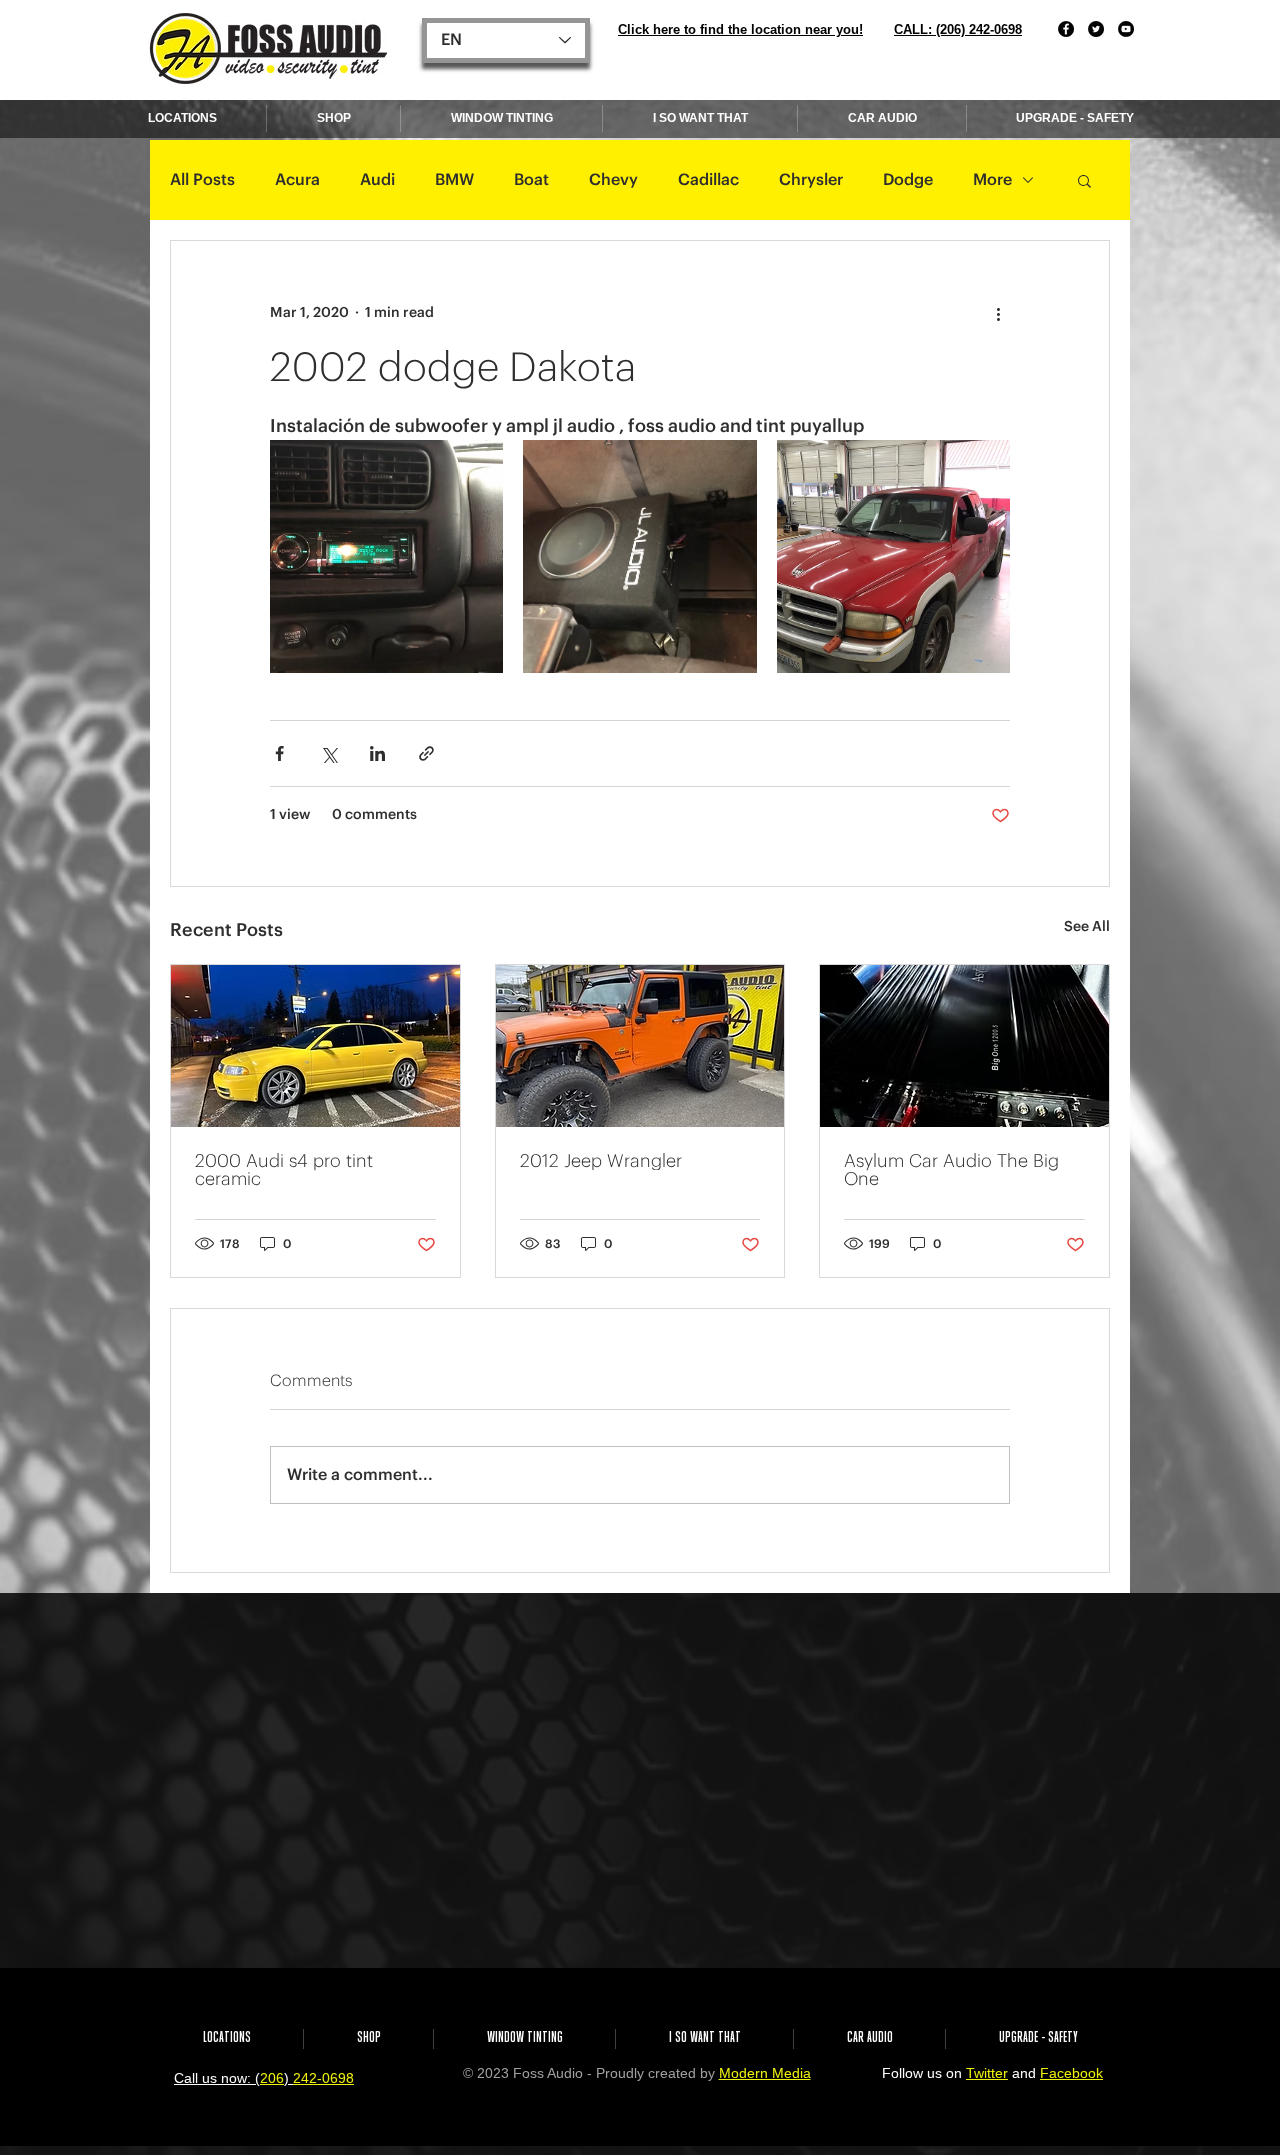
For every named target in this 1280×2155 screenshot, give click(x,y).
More (992, 180)
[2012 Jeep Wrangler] (640, 1046)
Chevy (613, 180)
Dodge (908, 180)
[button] (1084, 180)
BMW (454, 180)
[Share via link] (426, 753)
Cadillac (708, 180)
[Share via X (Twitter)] (328, 753)
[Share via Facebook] (279, 753)
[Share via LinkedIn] (377, 753)
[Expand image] (386, 556)
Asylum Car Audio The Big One (951, 1170)
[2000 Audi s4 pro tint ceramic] (315, 1046)
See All (1087, 927)
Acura (297, 180)
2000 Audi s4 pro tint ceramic (284, 1170)
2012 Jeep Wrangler (601, 1161)
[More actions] (998, 313)
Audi (377, 180)
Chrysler (811, 180)
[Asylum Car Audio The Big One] (964, 1046)
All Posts (202, 180)
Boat (531, 180)
